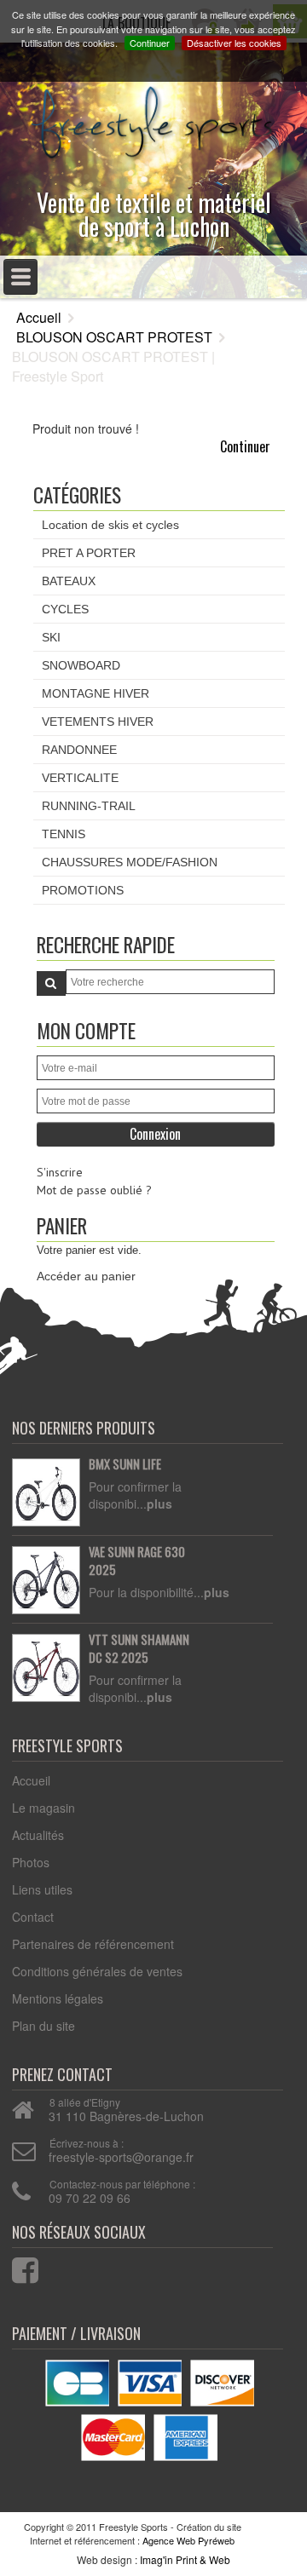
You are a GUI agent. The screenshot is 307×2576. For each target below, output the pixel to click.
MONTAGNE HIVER (96, 693)
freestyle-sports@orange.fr (121, 2157)
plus (159, 1504)
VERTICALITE (80, 778)
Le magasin (43, 1808)
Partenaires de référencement (93, 1944)
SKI (51, 637)
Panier (62, 1225)
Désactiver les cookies (234, 43)
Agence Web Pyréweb (188, 2540)
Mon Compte (86, 1030)
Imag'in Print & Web (185, 2559)
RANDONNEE (79, 750)
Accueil (39, 317)
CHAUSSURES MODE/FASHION (130, 862)
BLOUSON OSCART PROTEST (114, 337)
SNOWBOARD (81, 665)
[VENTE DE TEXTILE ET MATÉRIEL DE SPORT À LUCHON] (153, 118)
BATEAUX (69, 581)
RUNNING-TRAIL (89, 806)
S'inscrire (60, 1172)
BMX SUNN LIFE (125, 1464)
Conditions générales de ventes (97, 1971)
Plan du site (43, 2026)
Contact (33, 1917)
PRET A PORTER (89, 553)
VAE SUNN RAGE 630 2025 (137, 1561)
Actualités (38, 1835)
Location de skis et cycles (110, 525)
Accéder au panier (86, 1276)
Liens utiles (42, 1889)
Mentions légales (58, 1998)
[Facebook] (14, 2266)
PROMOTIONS (83, 890)
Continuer (150, 43)
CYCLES (65, 609)
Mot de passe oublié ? (94, 1190)
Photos (31, 1862)
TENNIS (64, 834)
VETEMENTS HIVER (98, 722)
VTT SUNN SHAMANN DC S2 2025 (139, 1649)
